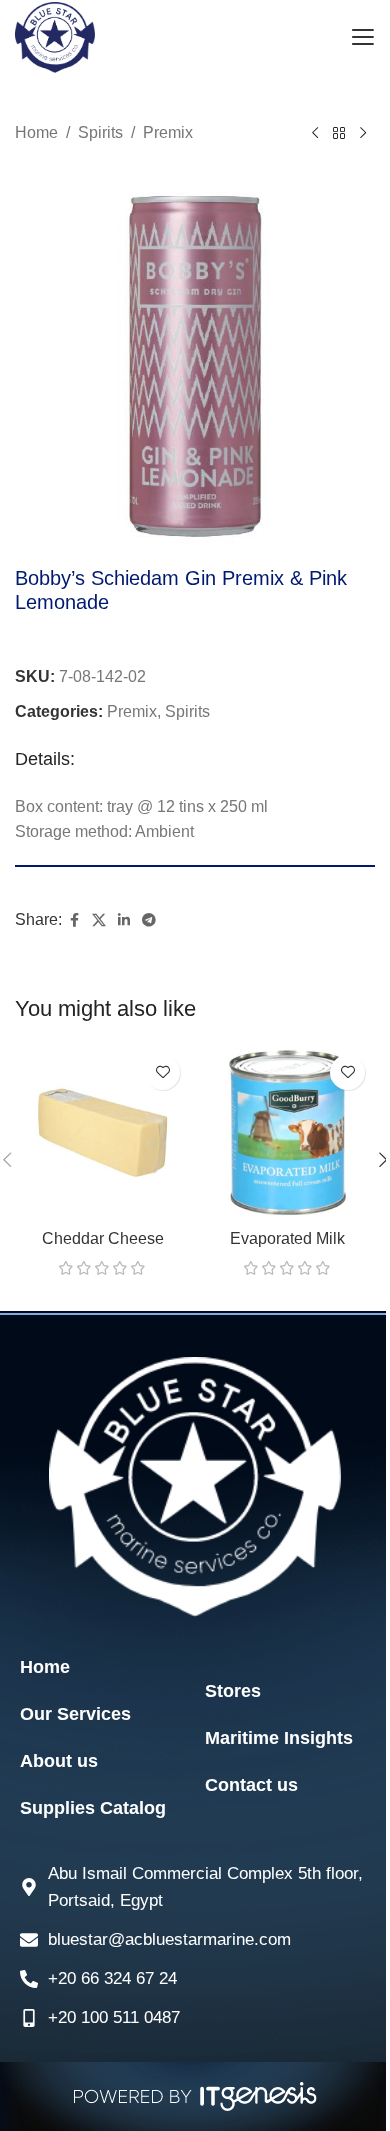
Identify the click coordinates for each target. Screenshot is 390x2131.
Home (36, 132)
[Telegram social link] (149, 920)
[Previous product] (315, 134)
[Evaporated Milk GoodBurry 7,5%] (287, 1132)
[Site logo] (55, 36)
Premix (168, 132)
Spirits (100, 132)
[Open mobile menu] (362, 38)
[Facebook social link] (74, 920)
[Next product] (363, 134)
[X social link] (99, 920)
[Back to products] (339, 134)
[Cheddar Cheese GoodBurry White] (102, 1132)
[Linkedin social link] (124, 920)
